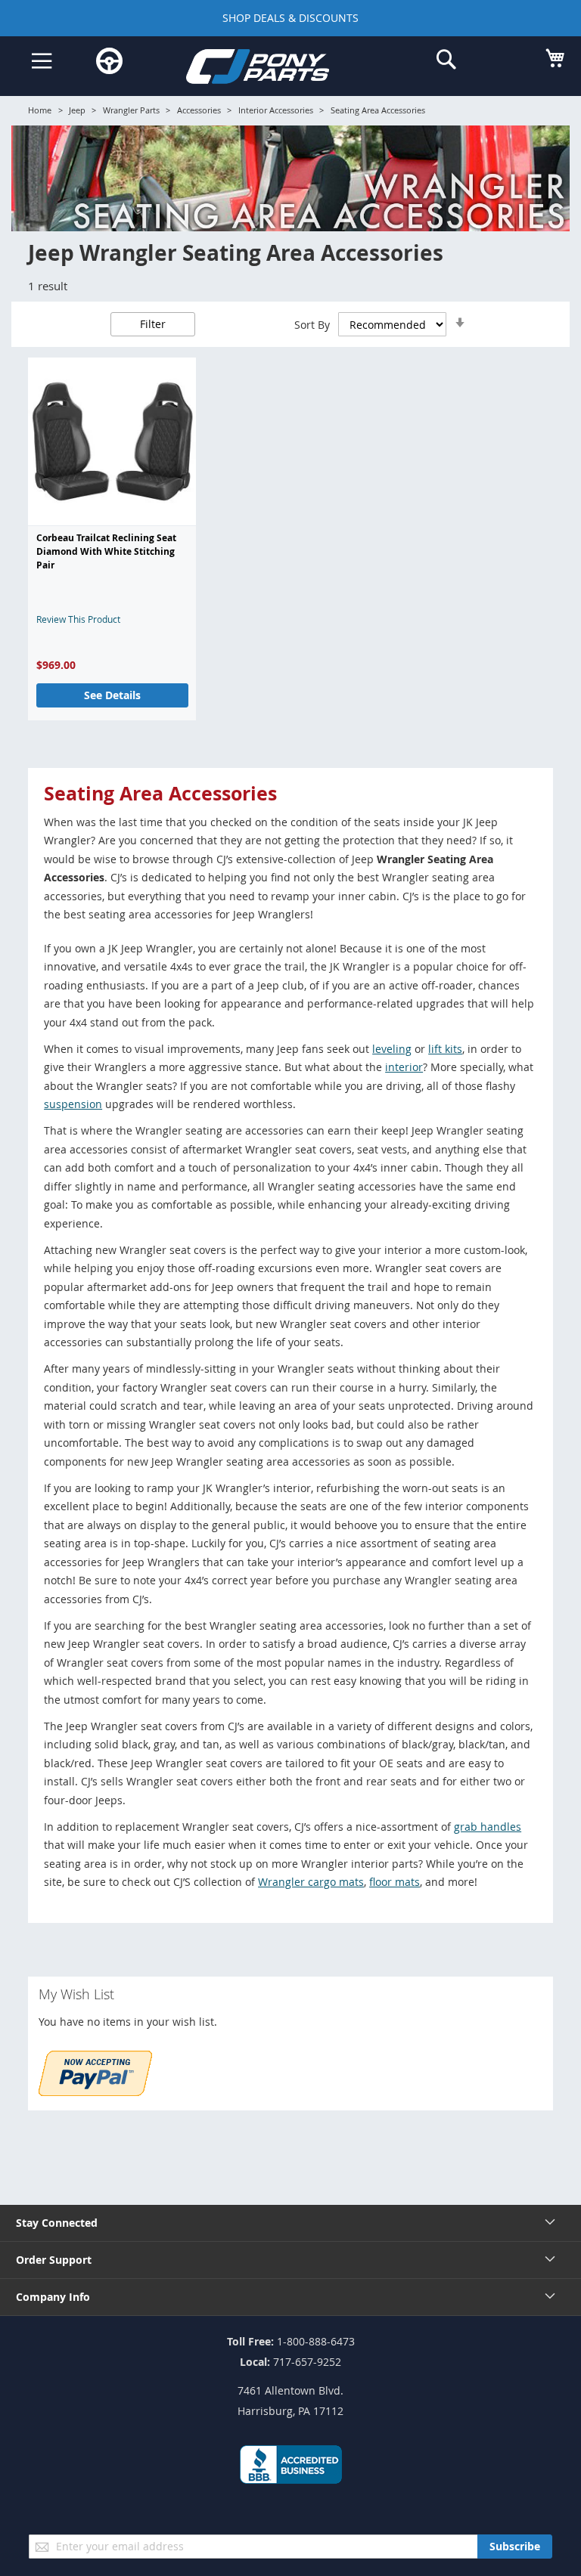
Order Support (54, 2260)
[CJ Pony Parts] (279, 69)
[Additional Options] (95, 2092)
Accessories (199, 110)
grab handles (488, 1827)
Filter (153, 324)
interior (404, 1067)
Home (40, 110)
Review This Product (78, 619)
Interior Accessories (276, 110)
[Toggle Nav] (42, 61)
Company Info (53, 2297)
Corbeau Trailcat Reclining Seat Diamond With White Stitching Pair (106, 552)
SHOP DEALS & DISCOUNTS (290, 18)
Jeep (77, 110)
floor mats (395, 1882)
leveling (392, 1049)
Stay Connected (57, 2223)
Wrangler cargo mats (311, 1882)
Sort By (312, 325)
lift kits (445, 1049)
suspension (73, 1104)
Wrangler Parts (131, 110)
